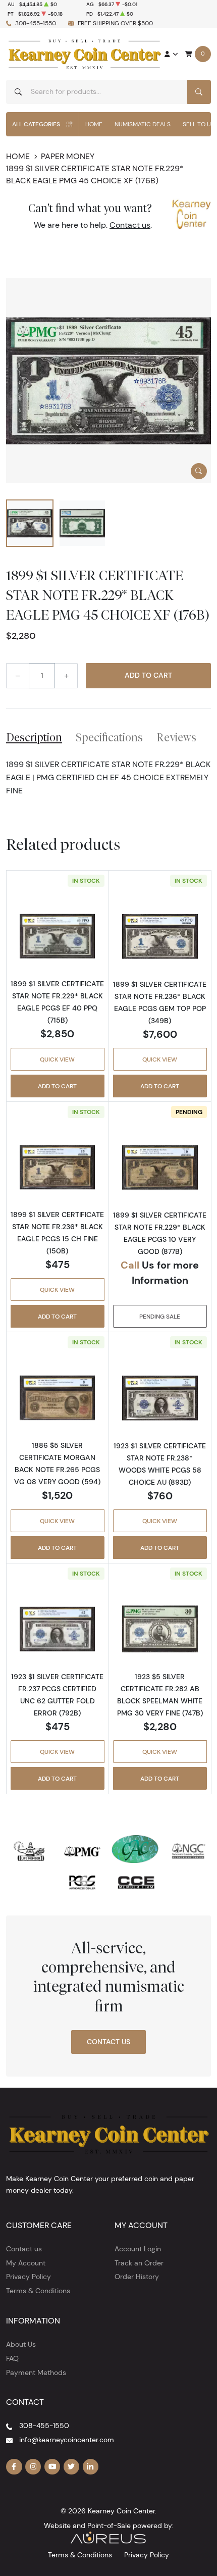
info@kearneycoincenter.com (67, 2440)
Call (130, 1265)
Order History (137, 2277)
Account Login (138, 2249)
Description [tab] (34, 737)
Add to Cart (148, 675)
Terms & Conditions (38, 2291)
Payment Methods (36, 2372)
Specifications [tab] (109, 737)
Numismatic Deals (143, 124)
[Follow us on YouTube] (52, 2467)
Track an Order (139, 2263)
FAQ (12, 2358)
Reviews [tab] (176, 737)
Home (94, 124)
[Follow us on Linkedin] (91, 2467)
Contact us (130, 225)
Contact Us (108, 2042)
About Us (21, 2344)
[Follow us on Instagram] (33, 2467)
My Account (26, 2263)
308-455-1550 (36, 23)
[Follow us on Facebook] (14, 2467)
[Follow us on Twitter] (72, 2467)
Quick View (57, 1059)
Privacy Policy (29, 2277)
